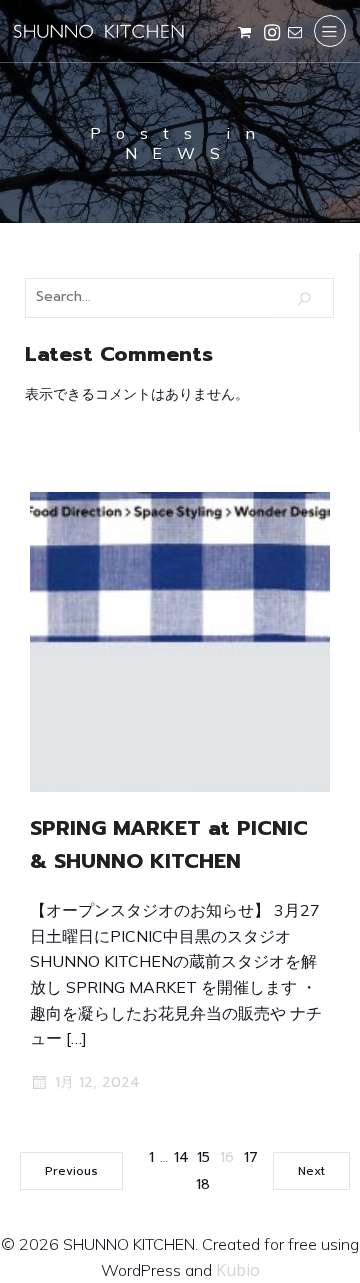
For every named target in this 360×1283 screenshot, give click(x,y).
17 (251, 1157)
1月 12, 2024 (97, 1082)
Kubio (238, 1270)
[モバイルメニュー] (330, 31)
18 (203, 1184)
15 (203, 1157)
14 (181, 1157)
